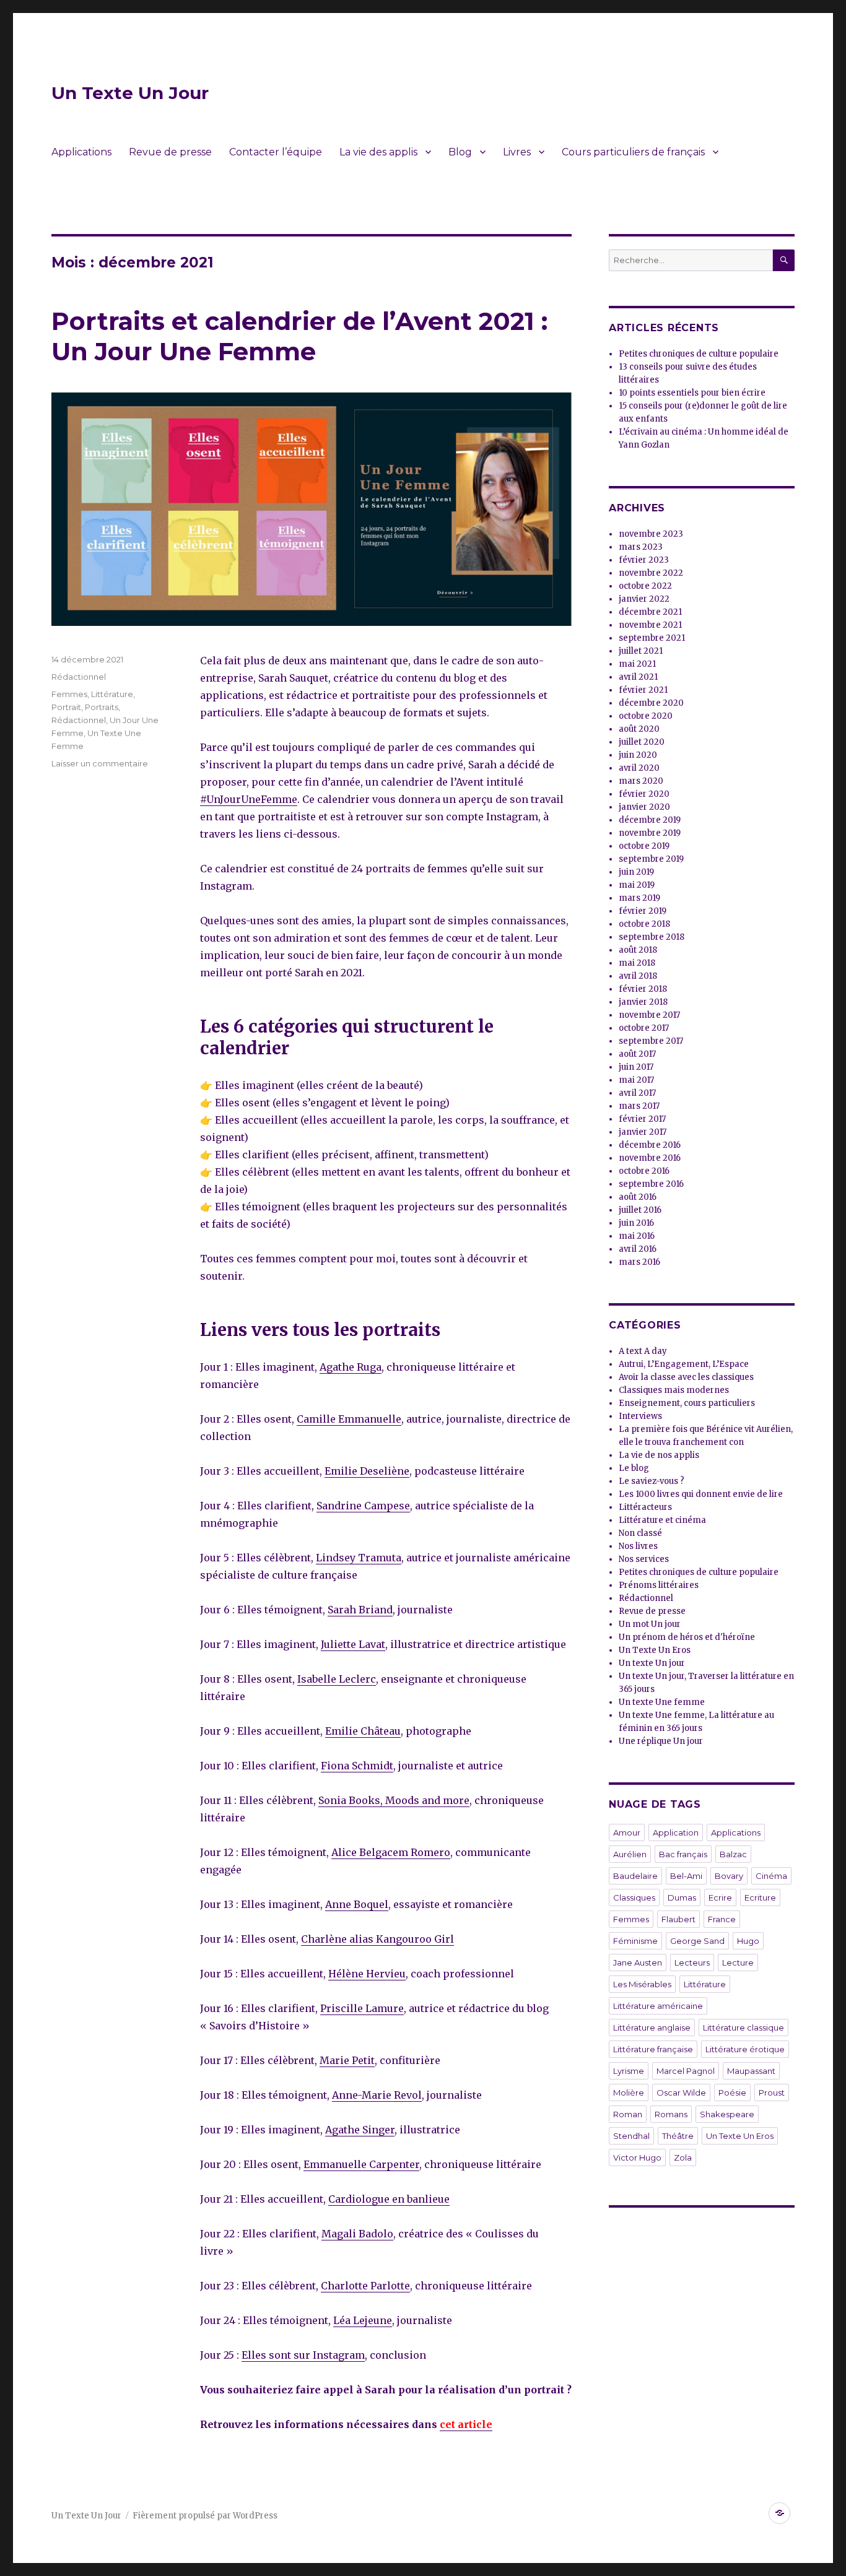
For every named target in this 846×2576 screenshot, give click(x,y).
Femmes (69, 694)
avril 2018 (638, 976)
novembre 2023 (651, 534)
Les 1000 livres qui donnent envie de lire (701, 1494)
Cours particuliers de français (633, 152)
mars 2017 (639, 1106)
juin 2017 (636, 1067)
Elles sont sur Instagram (303, 2355)
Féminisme (635, 1941)
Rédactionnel (79, 677)
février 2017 (642, 1119)
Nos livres (638, 1546)
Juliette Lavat (353, 1644)
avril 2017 (637, 1093)
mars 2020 (641, 781)
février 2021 (643, 690)
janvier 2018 (643, 1002)
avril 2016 (638, 1249)
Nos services (644, 1559)
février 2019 (643, 911)
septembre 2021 (652, 638)
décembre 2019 (650, 820)
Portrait (66, 707)
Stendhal (631, 2136)
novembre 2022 (651, 573)
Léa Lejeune (363, 2320)
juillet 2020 (642, 742)
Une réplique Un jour (661, 1741)
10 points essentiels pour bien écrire (692, 393)
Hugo (748, 1941)
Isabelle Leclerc (337, 1679)
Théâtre (678, 2136)
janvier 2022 (644, 599)
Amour (627, 1832)
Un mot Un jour (650, 1624)
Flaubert (678, 1919)
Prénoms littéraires (659, 1585)
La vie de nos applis (659, 1455)
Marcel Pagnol (686, 2071)
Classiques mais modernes (674, 1390)
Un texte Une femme (662, 1702)
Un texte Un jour (652, 1663)
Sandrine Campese (363, 1506)
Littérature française (653, 2049)
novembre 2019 (650, 833)
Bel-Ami (686, 1876)
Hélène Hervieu (367, 1974)
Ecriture (760, 1897)
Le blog (634, 1468)
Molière (629, 2092)
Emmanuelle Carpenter (361, 2164)
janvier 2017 (643, 1132)
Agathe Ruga (351, 1367)
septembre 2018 (652, 937)
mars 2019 (639, 898)
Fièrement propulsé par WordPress (205, 2516)
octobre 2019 (644, 846)
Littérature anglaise (652, 2027)
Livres (517, 152)
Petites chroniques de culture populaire (699, 354)
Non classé (640, 1533)
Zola (683, 2158)
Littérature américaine (658, 2006)
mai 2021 (637, 664)
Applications (81, 152)
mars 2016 (639, 1262)
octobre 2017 (644, 1028)
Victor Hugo (637, 2158)
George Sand (697, 1941)
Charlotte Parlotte (365, 2286)
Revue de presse (170, 152)
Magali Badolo (357, 2234)
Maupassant (751, 2071)
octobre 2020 (646, 716)
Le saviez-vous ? (652, 1481)
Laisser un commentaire (100, 763)
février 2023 (644, 560)
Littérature (112, 694)
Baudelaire (635, 1876)
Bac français (683, 1854)
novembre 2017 (649, 1015)
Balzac (733, 1854)
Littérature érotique (745, 2049)
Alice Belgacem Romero (391, 1852)
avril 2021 (638, 677)
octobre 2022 (645, 586)
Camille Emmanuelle (349, 1419)
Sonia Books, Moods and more (394, 1800)
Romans (671, 2114)
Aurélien (630, 1854)
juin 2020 (638, 755)
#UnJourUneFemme (249, 799)
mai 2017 (636, 1080)
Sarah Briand (360, 1610)
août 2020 (639, 729)
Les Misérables (642, 1984)
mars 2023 (641, 547)
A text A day (643, 1351)
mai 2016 (637, 1236)
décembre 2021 (650, 612)
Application (676, 1832)
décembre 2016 (650, 1145)
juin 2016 (636, 1223)
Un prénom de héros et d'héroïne (687, 1637)
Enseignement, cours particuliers (687, 1403)
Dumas (682, 1897)
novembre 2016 (650, 1158)
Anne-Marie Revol (377, 2095)
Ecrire (720, 1897)
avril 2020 (639, 768)
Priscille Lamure (362, 2008)
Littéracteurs (645, 1507)
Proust (772, 2092)
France (722, 1919)
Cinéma (771, 1876)
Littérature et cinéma (662, 1520)
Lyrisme (629, 2071)
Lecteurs (692, 1962)
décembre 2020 (651, 703)
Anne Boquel (357, 1904)
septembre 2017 (651, 1041)
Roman (628, 2114)
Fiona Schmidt (357, 1766)
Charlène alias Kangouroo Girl (377, 1939)
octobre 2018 (644, 924)
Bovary (729, 1876)
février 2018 (643, 989)
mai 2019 (637, 885)
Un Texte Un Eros (655, 1650)
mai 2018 (637, 963)
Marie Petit (347, 2060)
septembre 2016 (651, 1184)
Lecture (738, 1962)
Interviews (640, 1416)
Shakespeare (727, 2114)
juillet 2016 (640, 1210)
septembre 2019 (651, 859)
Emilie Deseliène (367, 1471)
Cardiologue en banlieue (389, 2199)
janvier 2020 (644, 807)
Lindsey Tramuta (359, 1558)
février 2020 (644, 794)
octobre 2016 (644, 1171)
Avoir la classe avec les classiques (686, 1377)
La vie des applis (378, 152)
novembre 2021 (650, 625)
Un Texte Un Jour (130, 93)
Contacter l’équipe (276, 152)
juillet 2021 (641, 651)
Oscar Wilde (681, 2092)
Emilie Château (363, 1731)
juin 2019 (636, 872)
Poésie (732, 2092)
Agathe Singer (360, 2130)
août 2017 (637, 1054)
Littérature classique (744, 2027)
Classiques (634, 1897)
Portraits (102, 707)
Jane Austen (638, 1962)
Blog (460, 152)
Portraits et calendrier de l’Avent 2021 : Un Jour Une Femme (299, 336)
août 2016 (638, 1197)
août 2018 (638, 950)
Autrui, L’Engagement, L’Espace (684, 1364)
